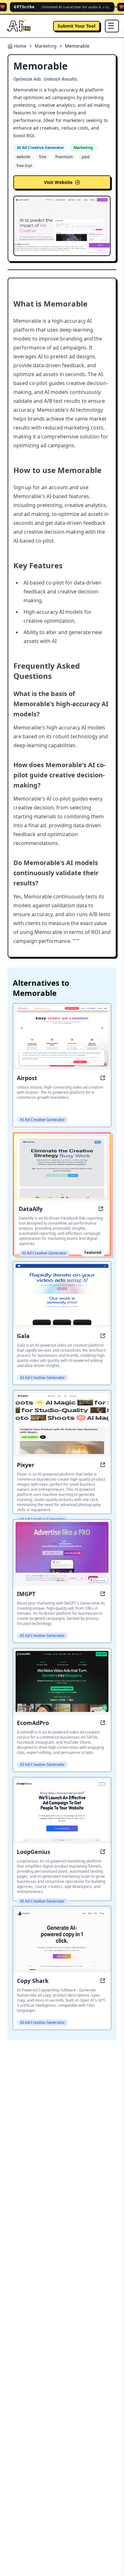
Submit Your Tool (76, 26)
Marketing (46, 46)
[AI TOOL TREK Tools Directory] (19, 26)
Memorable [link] (77, 46)
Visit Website (58, 182)
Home (20, 46)
